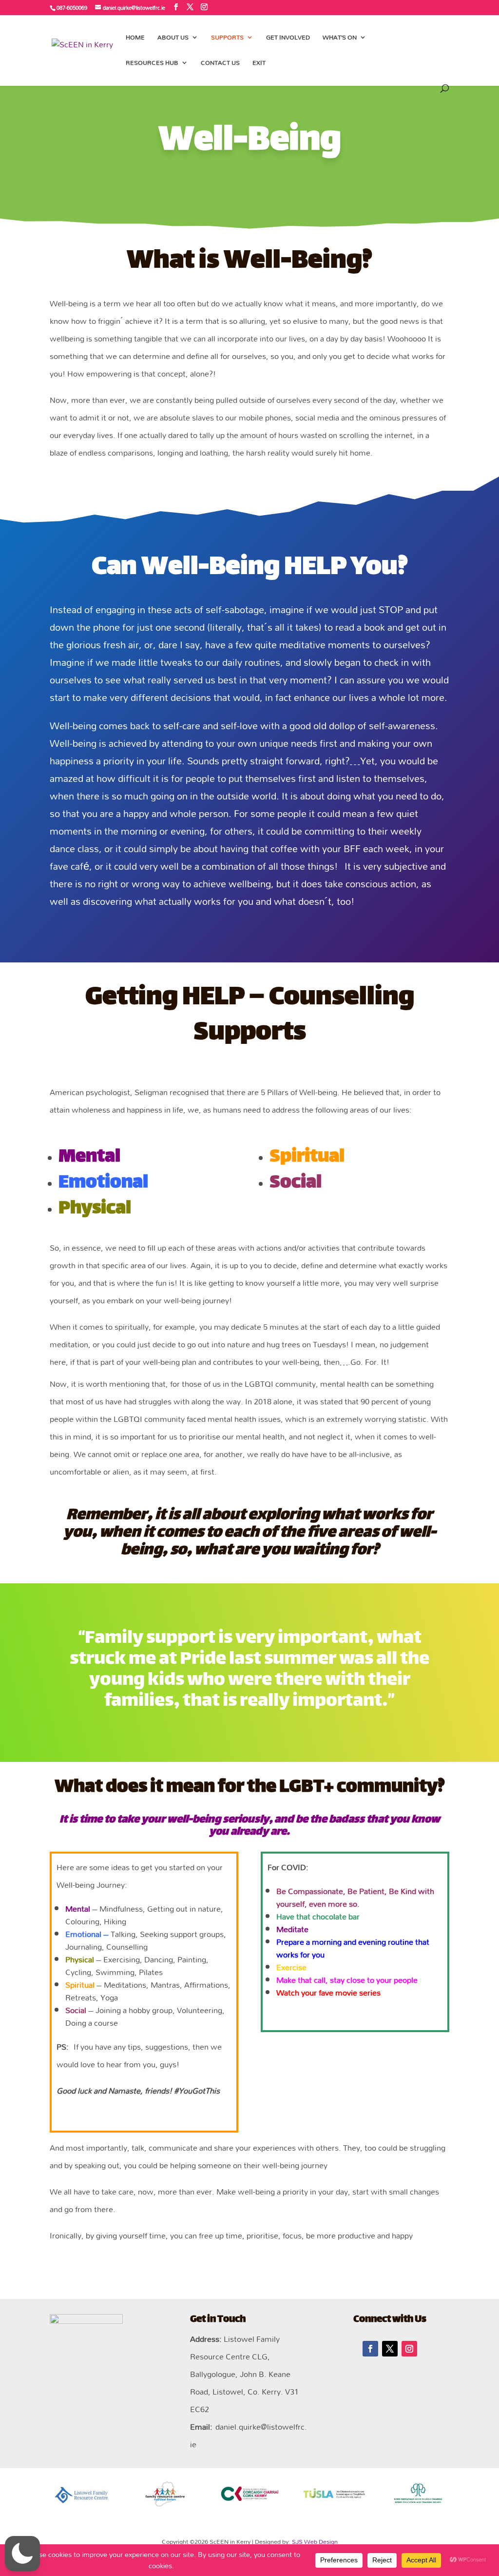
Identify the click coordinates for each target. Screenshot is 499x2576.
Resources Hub (152, 64)
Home (135, 39)
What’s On (340, 39)
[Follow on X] (390, 2349)
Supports (227, 39)
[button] (22, 2554)
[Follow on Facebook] (370, 2349)
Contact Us (220, 64)
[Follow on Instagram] (409, 2349)
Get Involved (288, 39)
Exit (259, 64)
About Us (173, 39)
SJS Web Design (315, 2541)
